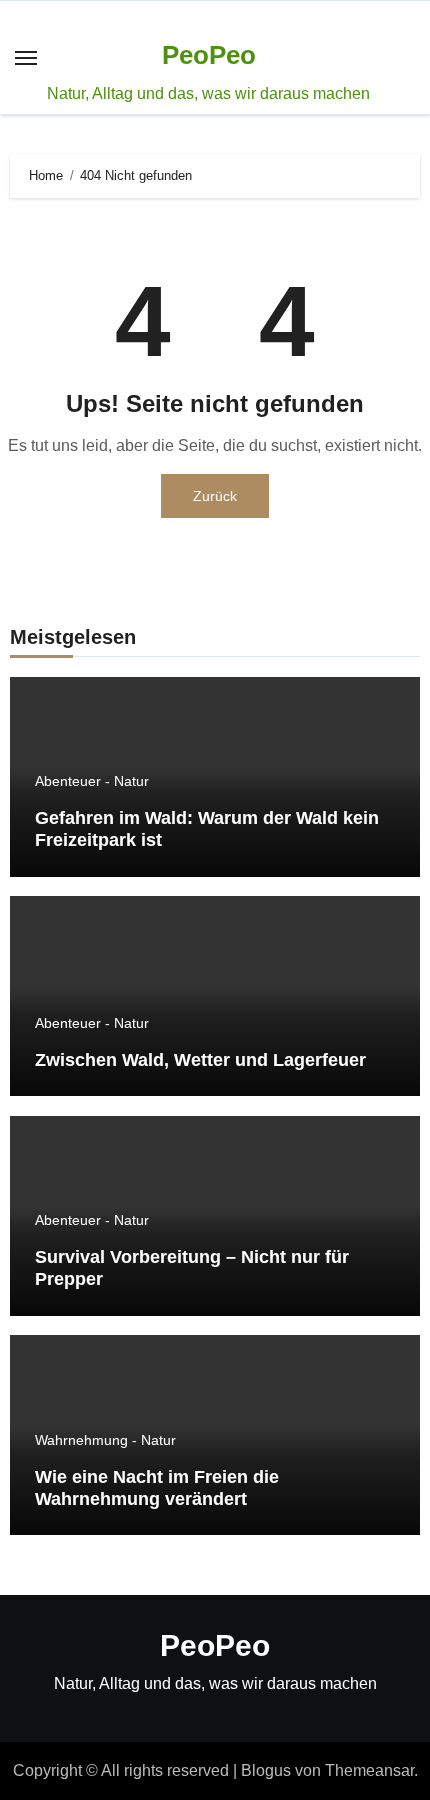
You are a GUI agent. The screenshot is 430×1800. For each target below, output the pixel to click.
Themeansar (369, 1770)
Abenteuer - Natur (92, 781)
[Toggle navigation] (26, 58)
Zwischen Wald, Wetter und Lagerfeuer (200, 1060)
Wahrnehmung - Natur (105, 1440)
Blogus (266, 1770)
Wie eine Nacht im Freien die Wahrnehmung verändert (157, 1488)
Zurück (215, 496)
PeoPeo (209, 55)
